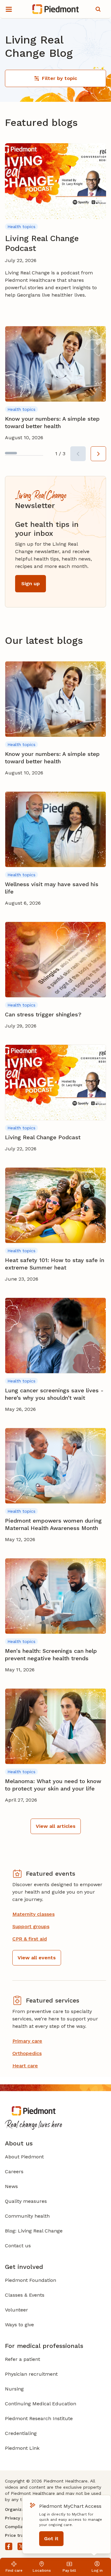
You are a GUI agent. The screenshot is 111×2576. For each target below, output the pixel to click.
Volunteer (16, 2310)
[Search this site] (98, 9)
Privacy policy (20, 2518)
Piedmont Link (22, 2448)
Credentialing (21, 2433)
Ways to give (19, 2325)
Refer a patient (23, 2359)
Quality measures (26, 2201)
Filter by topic (60, 78)
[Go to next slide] (98, 454)
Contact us (18, 2246)
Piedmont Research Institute (39, 2418)
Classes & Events (25, 2295)
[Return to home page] (56, 9)
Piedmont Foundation (31, 2280)
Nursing (14, 2389)
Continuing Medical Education (41, 2404)
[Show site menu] (9, 9)
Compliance (18, 2527)
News (11, 2186)
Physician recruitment (31, 2374)
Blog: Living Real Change (34, 2231)
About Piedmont (24, 2157)
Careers (14, 2172)
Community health (27, 2216)
